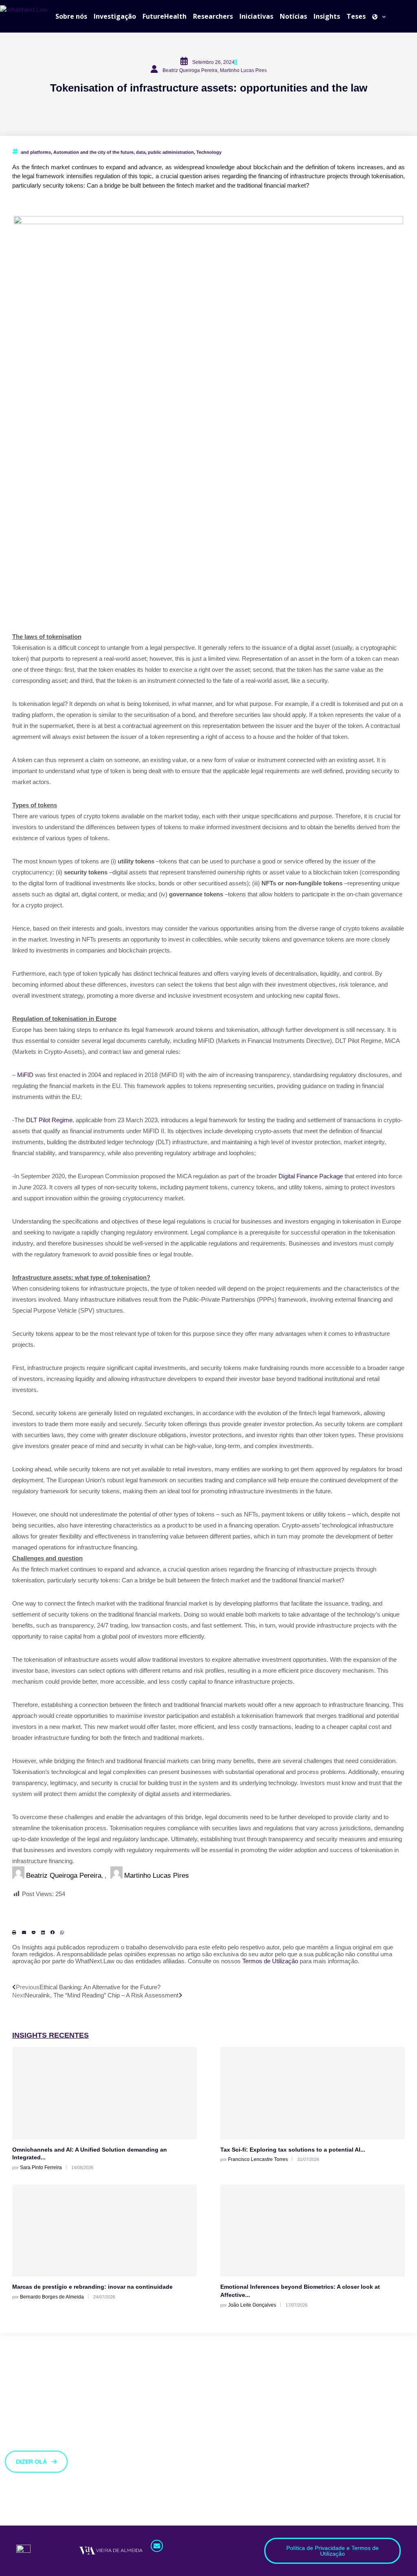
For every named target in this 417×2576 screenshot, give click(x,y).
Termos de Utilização (270, 1961)
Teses (356, 16)
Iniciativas (256, 16)
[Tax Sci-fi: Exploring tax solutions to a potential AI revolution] (313, 2093)
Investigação (115, 16)
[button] (14, 1932)
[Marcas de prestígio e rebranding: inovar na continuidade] (104, 2231)
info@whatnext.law (178, 2557)
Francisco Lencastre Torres (258, 2159)
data (141, 152)
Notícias (293, 16)
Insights (327, 16)
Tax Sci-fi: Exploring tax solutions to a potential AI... (293, 2150)
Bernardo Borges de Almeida (52, 2297)
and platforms (36, 152)
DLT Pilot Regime (49, 1120)
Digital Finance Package (311, 1176)
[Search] (413, 16)
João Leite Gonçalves (252, 2305)
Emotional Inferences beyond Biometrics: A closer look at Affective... (300, 2291)
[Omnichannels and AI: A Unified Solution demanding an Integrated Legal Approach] (104, 2093)
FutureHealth (165, 16)
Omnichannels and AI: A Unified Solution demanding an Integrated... (90, 2154)
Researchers (213, 16)
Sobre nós (71, 16)
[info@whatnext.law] (157, 2546)
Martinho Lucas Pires (157, 1875)
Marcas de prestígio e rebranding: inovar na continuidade (92, 2287)
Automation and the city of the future (93, 152)
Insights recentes (50, 2035)
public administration (171, 152)
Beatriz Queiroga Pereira (64, 1875)
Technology (209, 152)
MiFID (25, 1075)
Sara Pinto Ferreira (41, 2167)
